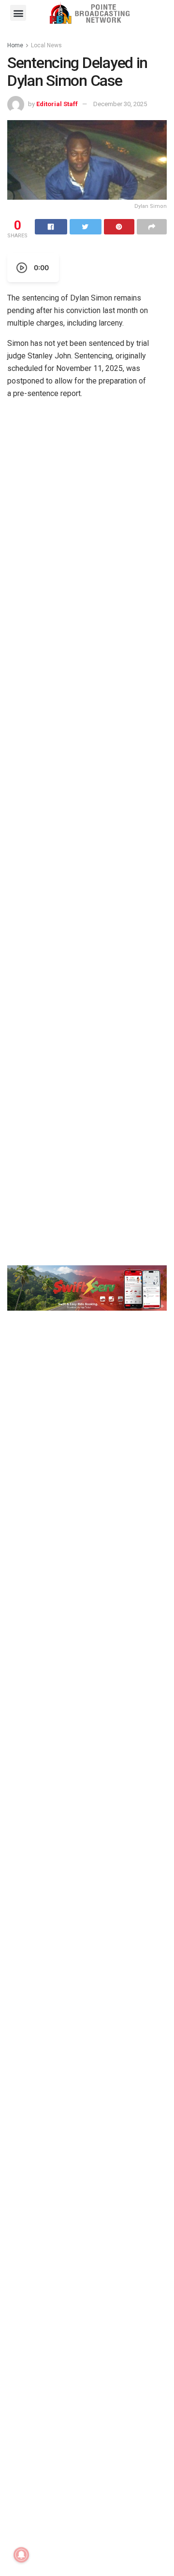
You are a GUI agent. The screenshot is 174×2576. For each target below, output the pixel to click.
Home (15, 45)
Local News (46, 45)
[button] (18, 13)
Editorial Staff (57, 104)
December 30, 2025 (120, 104)
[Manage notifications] (21, 2555)
